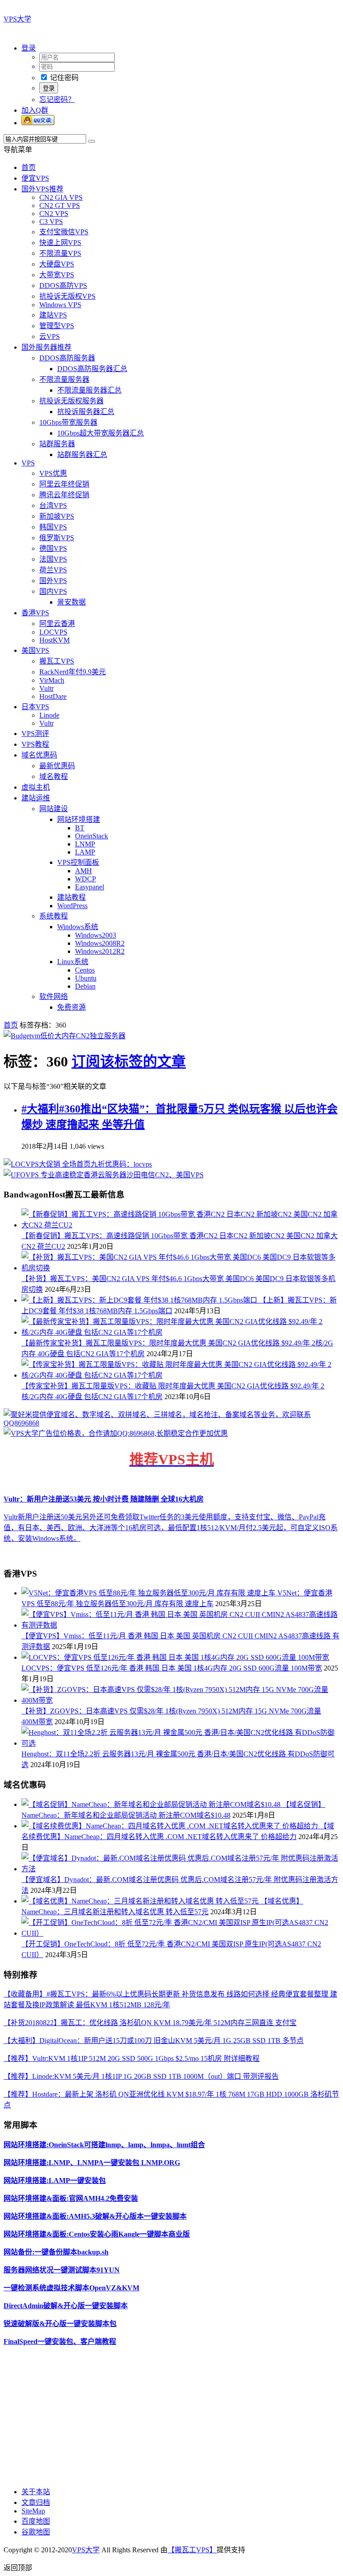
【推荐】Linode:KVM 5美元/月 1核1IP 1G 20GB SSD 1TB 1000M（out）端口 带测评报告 (141, 2076)
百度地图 (36, 2521)
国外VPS (53, 581)
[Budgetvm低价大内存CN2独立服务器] (65, 1036)
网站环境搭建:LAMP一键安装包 (55, 2181)
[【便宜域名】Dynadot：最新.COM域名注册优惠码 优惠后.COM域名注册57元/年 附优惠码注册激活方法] (180, 1869)
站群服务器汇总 (82, 455)
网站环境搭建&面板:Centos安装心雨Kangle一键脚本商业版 (97, 2234)
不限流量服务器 (64, 379)
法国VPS (53, 559)
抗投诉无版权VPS (67, 296)
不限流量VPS (60, 253)
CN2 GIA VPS (61, 197)
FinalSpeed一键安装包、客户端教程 (60, 2341)
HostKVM (54, 640)
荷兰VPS (53, 570)
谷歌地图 (36, 2532)
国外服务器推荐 (46, 347)
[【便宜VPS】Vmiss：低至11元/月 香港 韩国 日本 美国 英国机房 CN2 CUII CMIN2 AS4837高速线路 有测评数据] (180, 1625)
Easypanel (90, 887)
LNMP (85, 844)
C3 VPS (51, 222)
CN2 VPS (54, 214)
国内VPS (53, 591)
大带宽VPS (57, 275)
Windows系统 (78, 927)
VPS (28, 463)
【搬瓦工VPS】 (192, 2550)
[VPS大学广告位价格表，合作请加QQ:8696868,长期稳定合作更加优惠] (116, 1433)
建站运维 (36, 798)
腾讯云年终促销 (64, 495)
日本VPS (35, 707)
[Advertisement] (171, 2416)
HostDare (53, 696)
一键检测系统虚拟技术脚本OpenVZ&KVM (71, 2288)
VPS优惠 (53, 473)
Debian (85, 986)
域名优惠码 (39, 755)
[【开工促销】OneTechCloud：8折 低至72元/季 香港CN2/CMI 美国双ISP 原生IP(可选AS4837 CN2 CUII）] (180, 1933)
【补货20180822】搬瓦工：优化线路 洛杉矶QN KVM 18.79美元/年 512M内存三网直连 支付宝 (150, 2023)
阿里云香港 (57, 624)
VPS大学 (17, 19)
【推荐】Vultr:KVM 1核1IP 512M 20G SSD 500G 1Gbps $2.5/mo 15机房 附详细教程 (132, 2058)
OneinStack (92, 836)
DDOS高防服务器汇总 (92, 369)
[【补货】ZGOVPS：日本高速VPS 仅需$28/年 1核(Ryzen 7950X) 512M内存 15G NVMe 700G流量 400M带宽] (180, 1700)
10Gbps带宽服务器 (68, 422)
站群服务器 (57, 444)
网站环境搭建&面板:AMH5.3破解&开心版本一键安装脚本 (95, 2216)
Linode (49, 715)
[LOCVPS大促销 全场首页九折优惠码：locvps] (78, 1164)
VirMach (52, 680)
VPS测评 (35, 734)
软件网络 (54, 996)
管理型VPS (57, 326)
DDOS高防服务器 (67, 358)
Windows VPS (60, 305)
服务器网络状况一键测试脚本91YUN (62, 2270)
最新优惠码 (57, 766)
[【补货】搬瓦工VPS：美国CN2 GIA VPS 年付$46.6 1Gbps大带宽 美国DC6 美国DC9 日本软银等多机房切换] (180, 1268)
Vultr (46, 688)
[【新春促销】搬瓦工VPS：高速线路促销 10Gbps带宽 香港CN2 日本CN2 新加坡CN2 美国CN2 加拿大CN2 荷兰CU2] (180, 1225)
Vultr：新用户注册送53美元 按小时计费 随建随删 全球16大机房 (104, 1499)
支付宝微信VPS (64, 232)
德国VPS (53, 548)
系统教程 (54, 916)
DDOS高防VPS (63, 286)
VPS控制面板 (78, 862)
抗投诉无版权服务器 (71, 401)
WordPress (72, 906)
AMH (84, 871)
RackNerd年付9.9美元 (73, 672)
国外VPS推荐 (42, 189)
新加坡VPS (57, 516)
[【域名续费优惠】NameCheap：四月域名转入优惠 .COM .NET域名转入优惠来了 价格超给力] (171, 1826)
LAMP (85, 852)
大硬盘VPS (57, 264)
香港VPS (35, 613)
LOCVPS (53, 632)
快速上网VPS (60, 243)
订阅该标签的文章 (129, 1062)
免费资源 (71, 1007)
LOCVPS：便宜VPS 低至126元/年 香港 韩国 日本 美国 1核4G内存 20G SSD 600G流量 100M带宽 (172, 1668)
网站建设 (54, 809)
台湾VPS (53, 505)
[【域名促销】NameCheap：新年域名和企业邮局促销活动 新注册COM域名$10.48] (152, 1804)
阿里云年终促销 (64, 484)
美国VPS (35, 650)
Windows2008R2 (100, 943)
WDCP (86, 879)
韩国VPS (53, 527)
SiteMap (33, 2511)
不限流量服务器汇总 (89, 390)
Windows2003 (96, 935)
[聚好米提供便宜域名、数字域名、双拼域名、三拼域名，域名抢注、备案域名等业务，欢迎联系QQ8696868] (171, 1423)
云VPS (50, 336)
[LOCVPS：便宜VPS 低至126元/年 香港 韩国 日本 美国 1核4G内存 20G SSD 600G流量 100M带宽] (175, 1657)
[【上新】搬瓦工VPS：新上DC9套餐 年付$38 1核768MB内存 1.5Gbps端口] (140, 1300)
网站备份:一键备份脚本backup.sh (56, 2252)
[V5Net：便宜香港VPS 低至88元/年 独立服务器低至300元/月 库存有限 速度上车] (149, 1593)
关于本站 (36, 2492)
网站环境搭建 (79, 819)
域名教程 (54, 776)
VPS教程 (35, 744)
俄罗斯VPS (57, 538)
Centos (85, 970)
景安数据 (71, 602)
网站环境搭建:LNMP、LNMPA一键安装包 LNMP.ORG (92, 2163)
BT (80, 828)
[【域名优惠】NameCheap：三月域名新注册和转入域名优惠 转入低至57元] (141, 1901)
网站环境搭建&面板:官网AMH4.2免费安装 (71, 2198)
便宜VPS (35, 178)
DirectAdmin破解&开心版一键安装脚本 (66, 2306)
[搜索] (92, 141)
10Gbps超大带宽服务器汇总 (100, 433)
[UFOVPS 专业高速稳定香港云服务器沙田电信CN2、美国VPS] (104, 1175)
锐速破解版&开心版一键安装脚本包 (60, 2324)
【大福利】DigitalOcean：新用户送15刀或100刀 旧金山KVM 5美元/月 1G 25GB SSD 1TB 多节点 (154, 2041)
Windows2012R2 (100, 951)
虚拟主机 (36, 787)
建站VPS (53, 315)
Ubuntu (86, 978)
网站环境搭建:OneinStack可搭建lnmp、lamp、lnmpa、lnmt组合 (104, 2145)
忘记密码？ (57, 99)
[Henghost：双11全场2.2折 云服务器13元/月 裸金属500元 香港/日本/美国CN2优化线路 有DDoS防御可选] (180, 1743)
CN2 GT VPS (60, 205)
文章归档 (36, 2502)
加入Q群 (35, 110)
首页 (29, 167)
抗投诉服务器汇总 (86, 412)
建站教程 (71, 897)
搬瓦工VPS (57, 661)
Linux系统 (73, 962)
